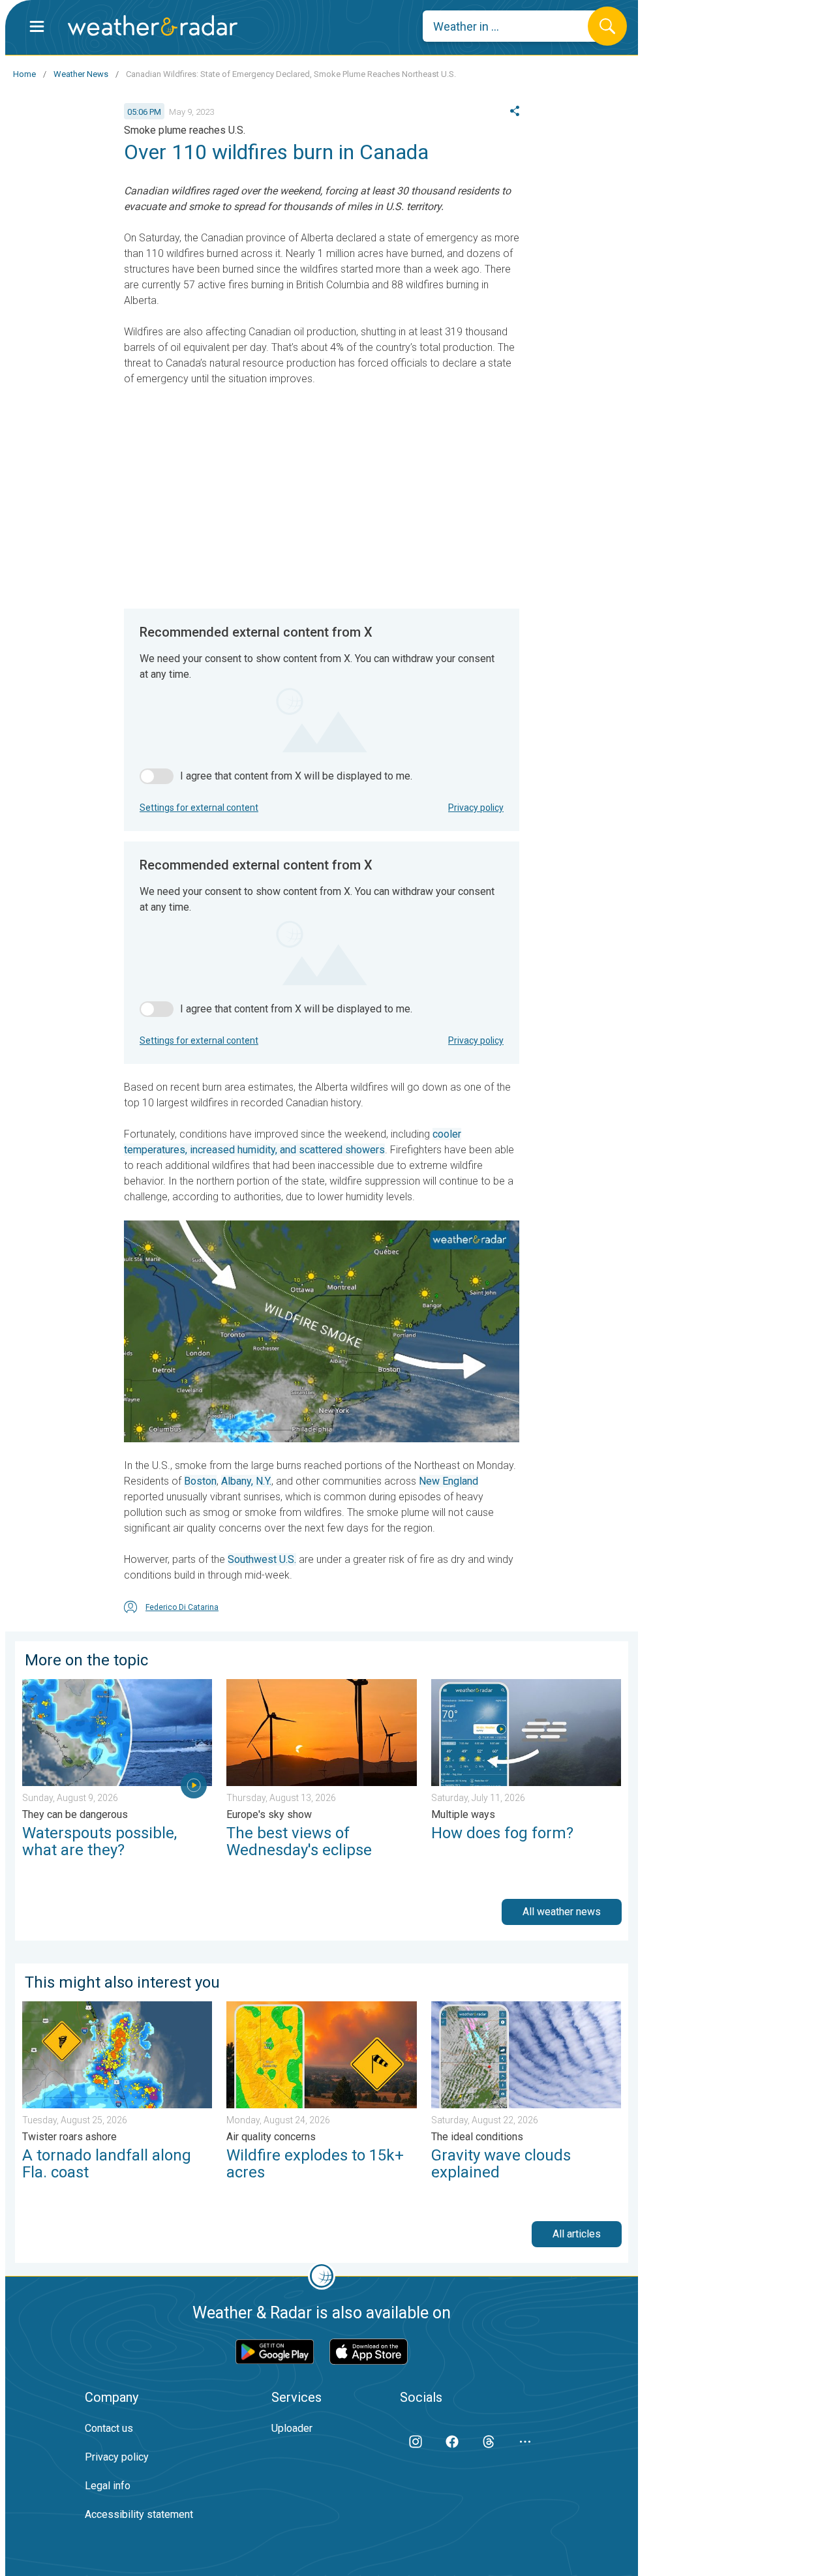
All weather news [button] (562, 1912)
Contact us (109, 2428)
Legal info (108, 2486)
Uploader (292, 2428)
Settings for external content (199, 808)
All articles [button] (577, 2234)
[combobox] (515, 26)
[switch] (157, 776)
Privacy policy (476, 808)
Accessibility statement (139, 2514)
